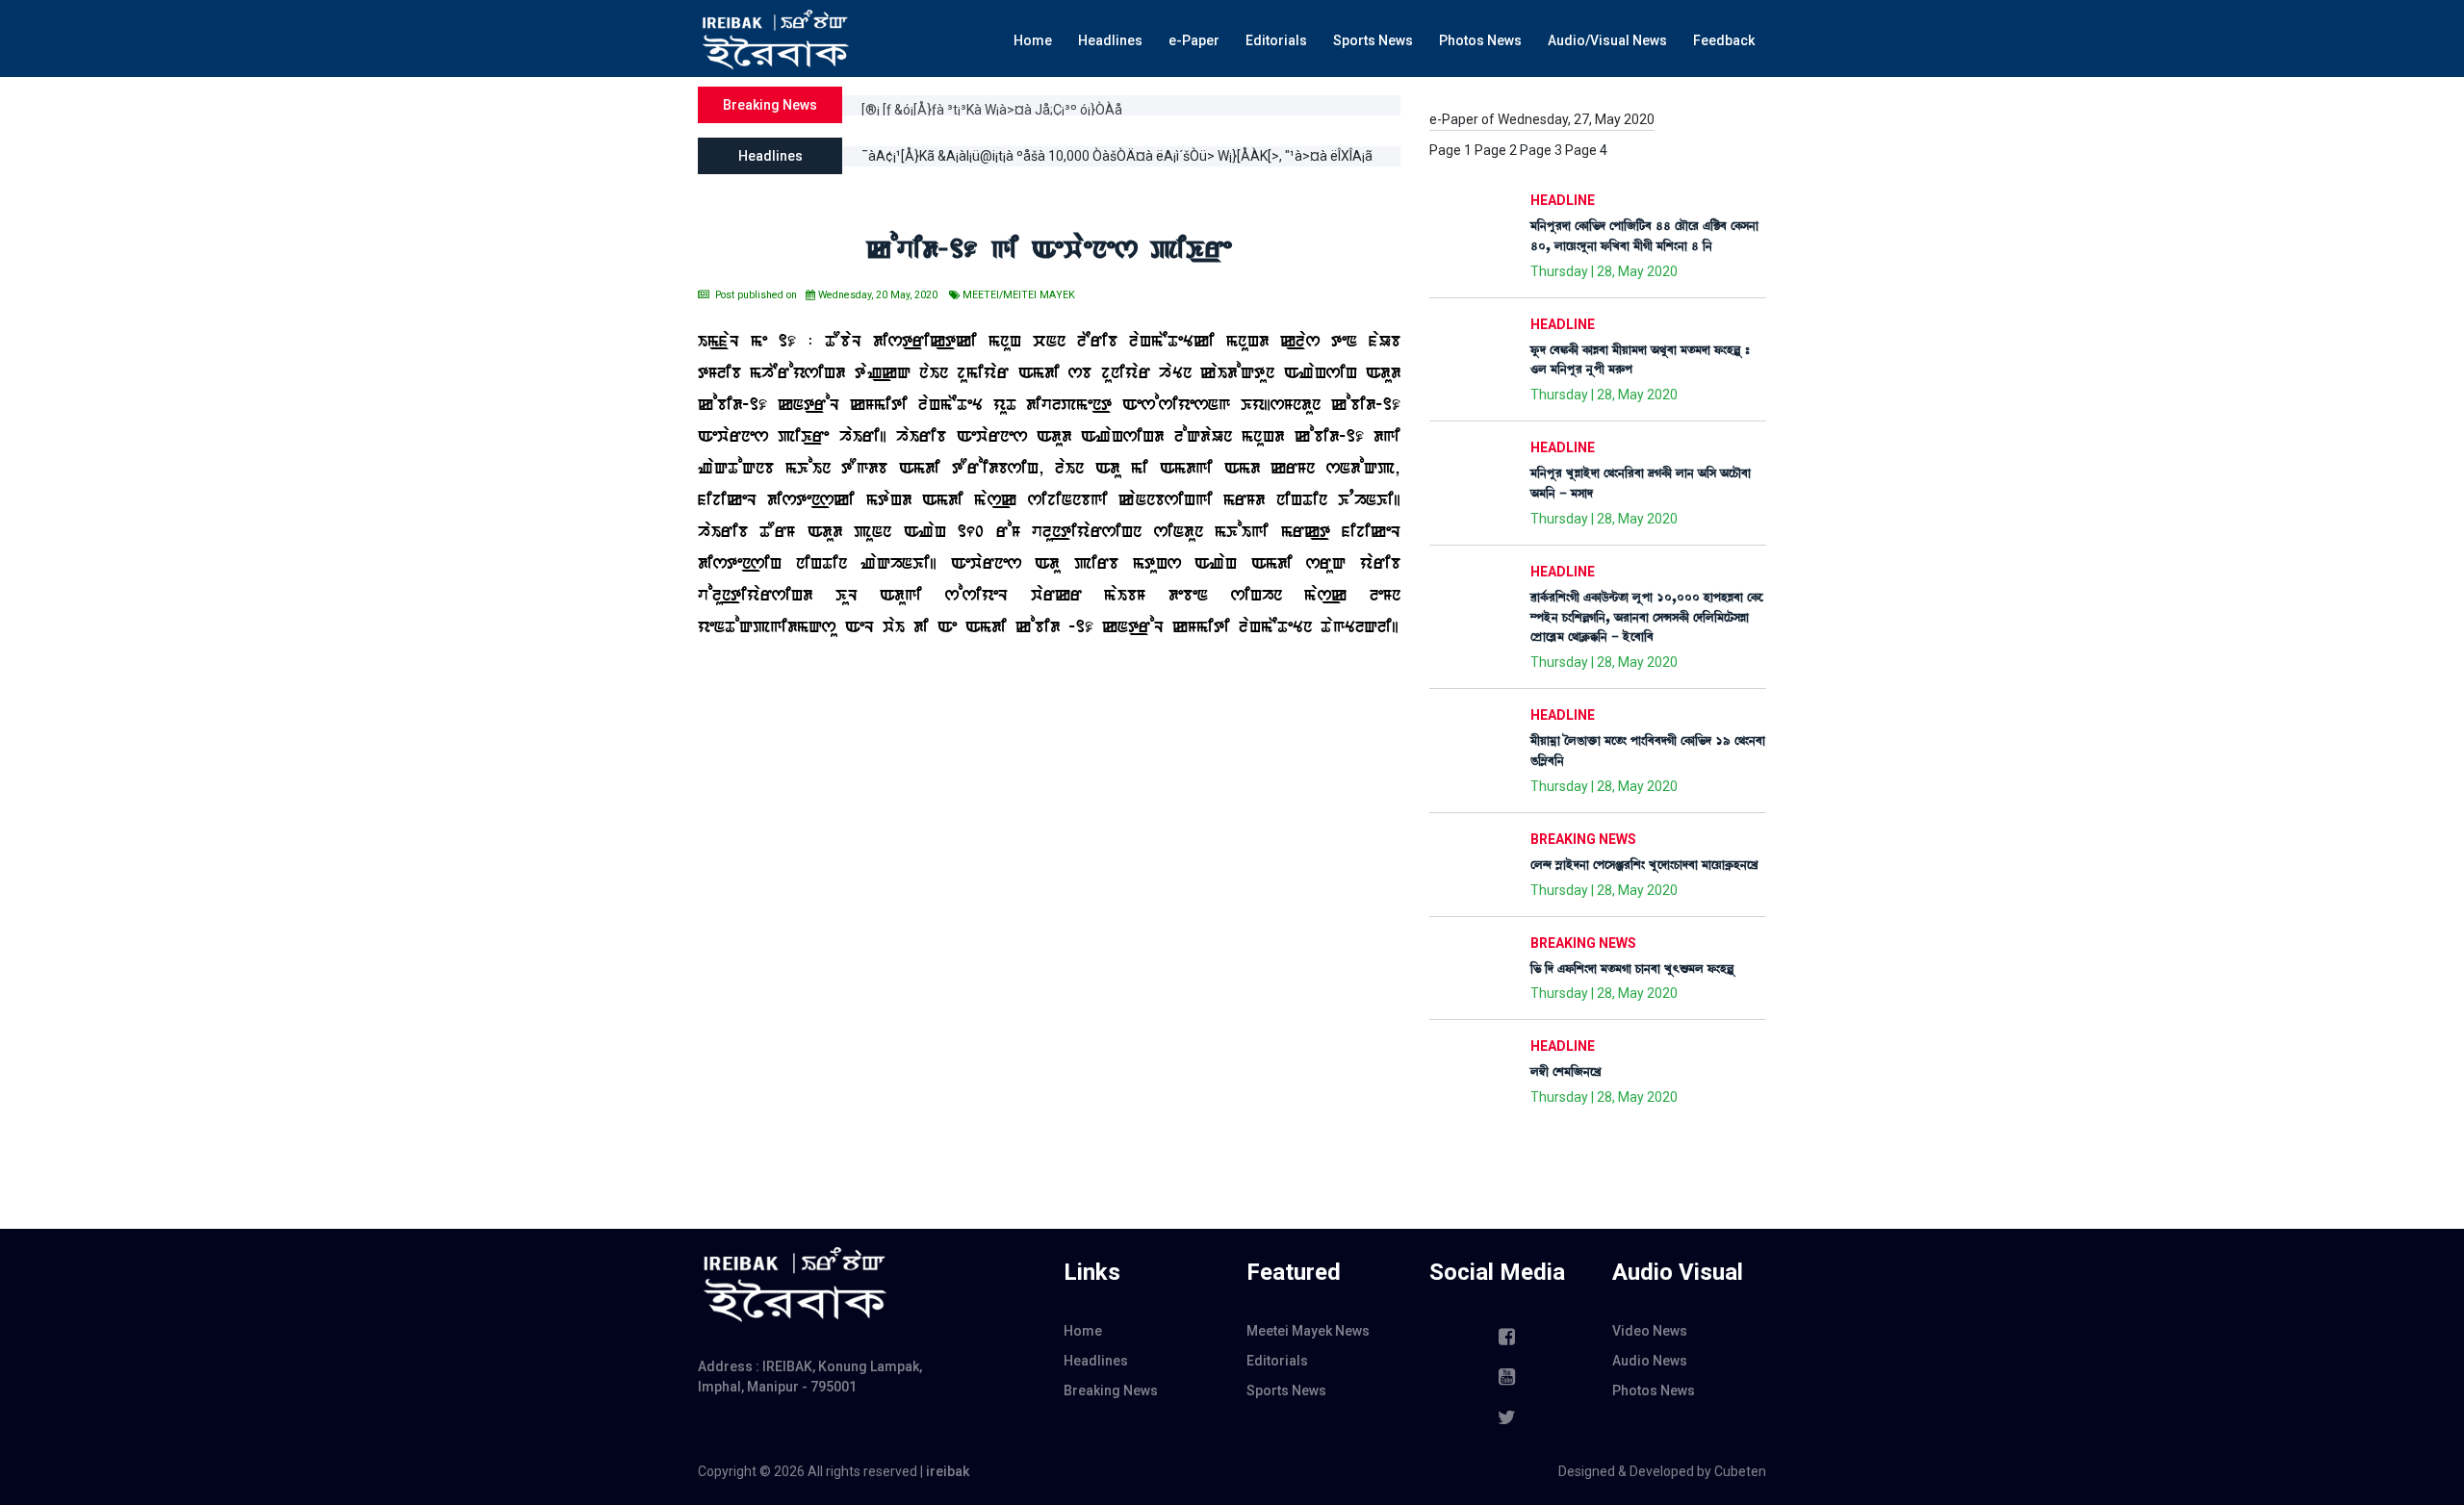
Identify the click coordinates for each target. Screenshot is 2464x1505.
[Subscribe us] (1506, 1377)
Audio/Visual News (1607, 40)
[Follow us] (1506, 1417)
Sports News (1373, 40)
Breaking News (1111, 1390)
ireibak (948, 1471)
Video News (1650, 1331)
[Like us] (1506, 1337)
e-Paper (1194, 40)
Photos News (1480, 40)
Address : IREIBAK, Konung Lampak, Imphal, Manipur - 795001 (810, 1377)
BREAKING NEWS (1583, 839)
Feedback (1724, 40)
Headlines (1110, 40)
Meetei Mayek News (1308, 1331)
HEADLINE (1563, 200)
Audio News (1650, 1361)
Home (1033, 40)
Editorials (1276, 40)
